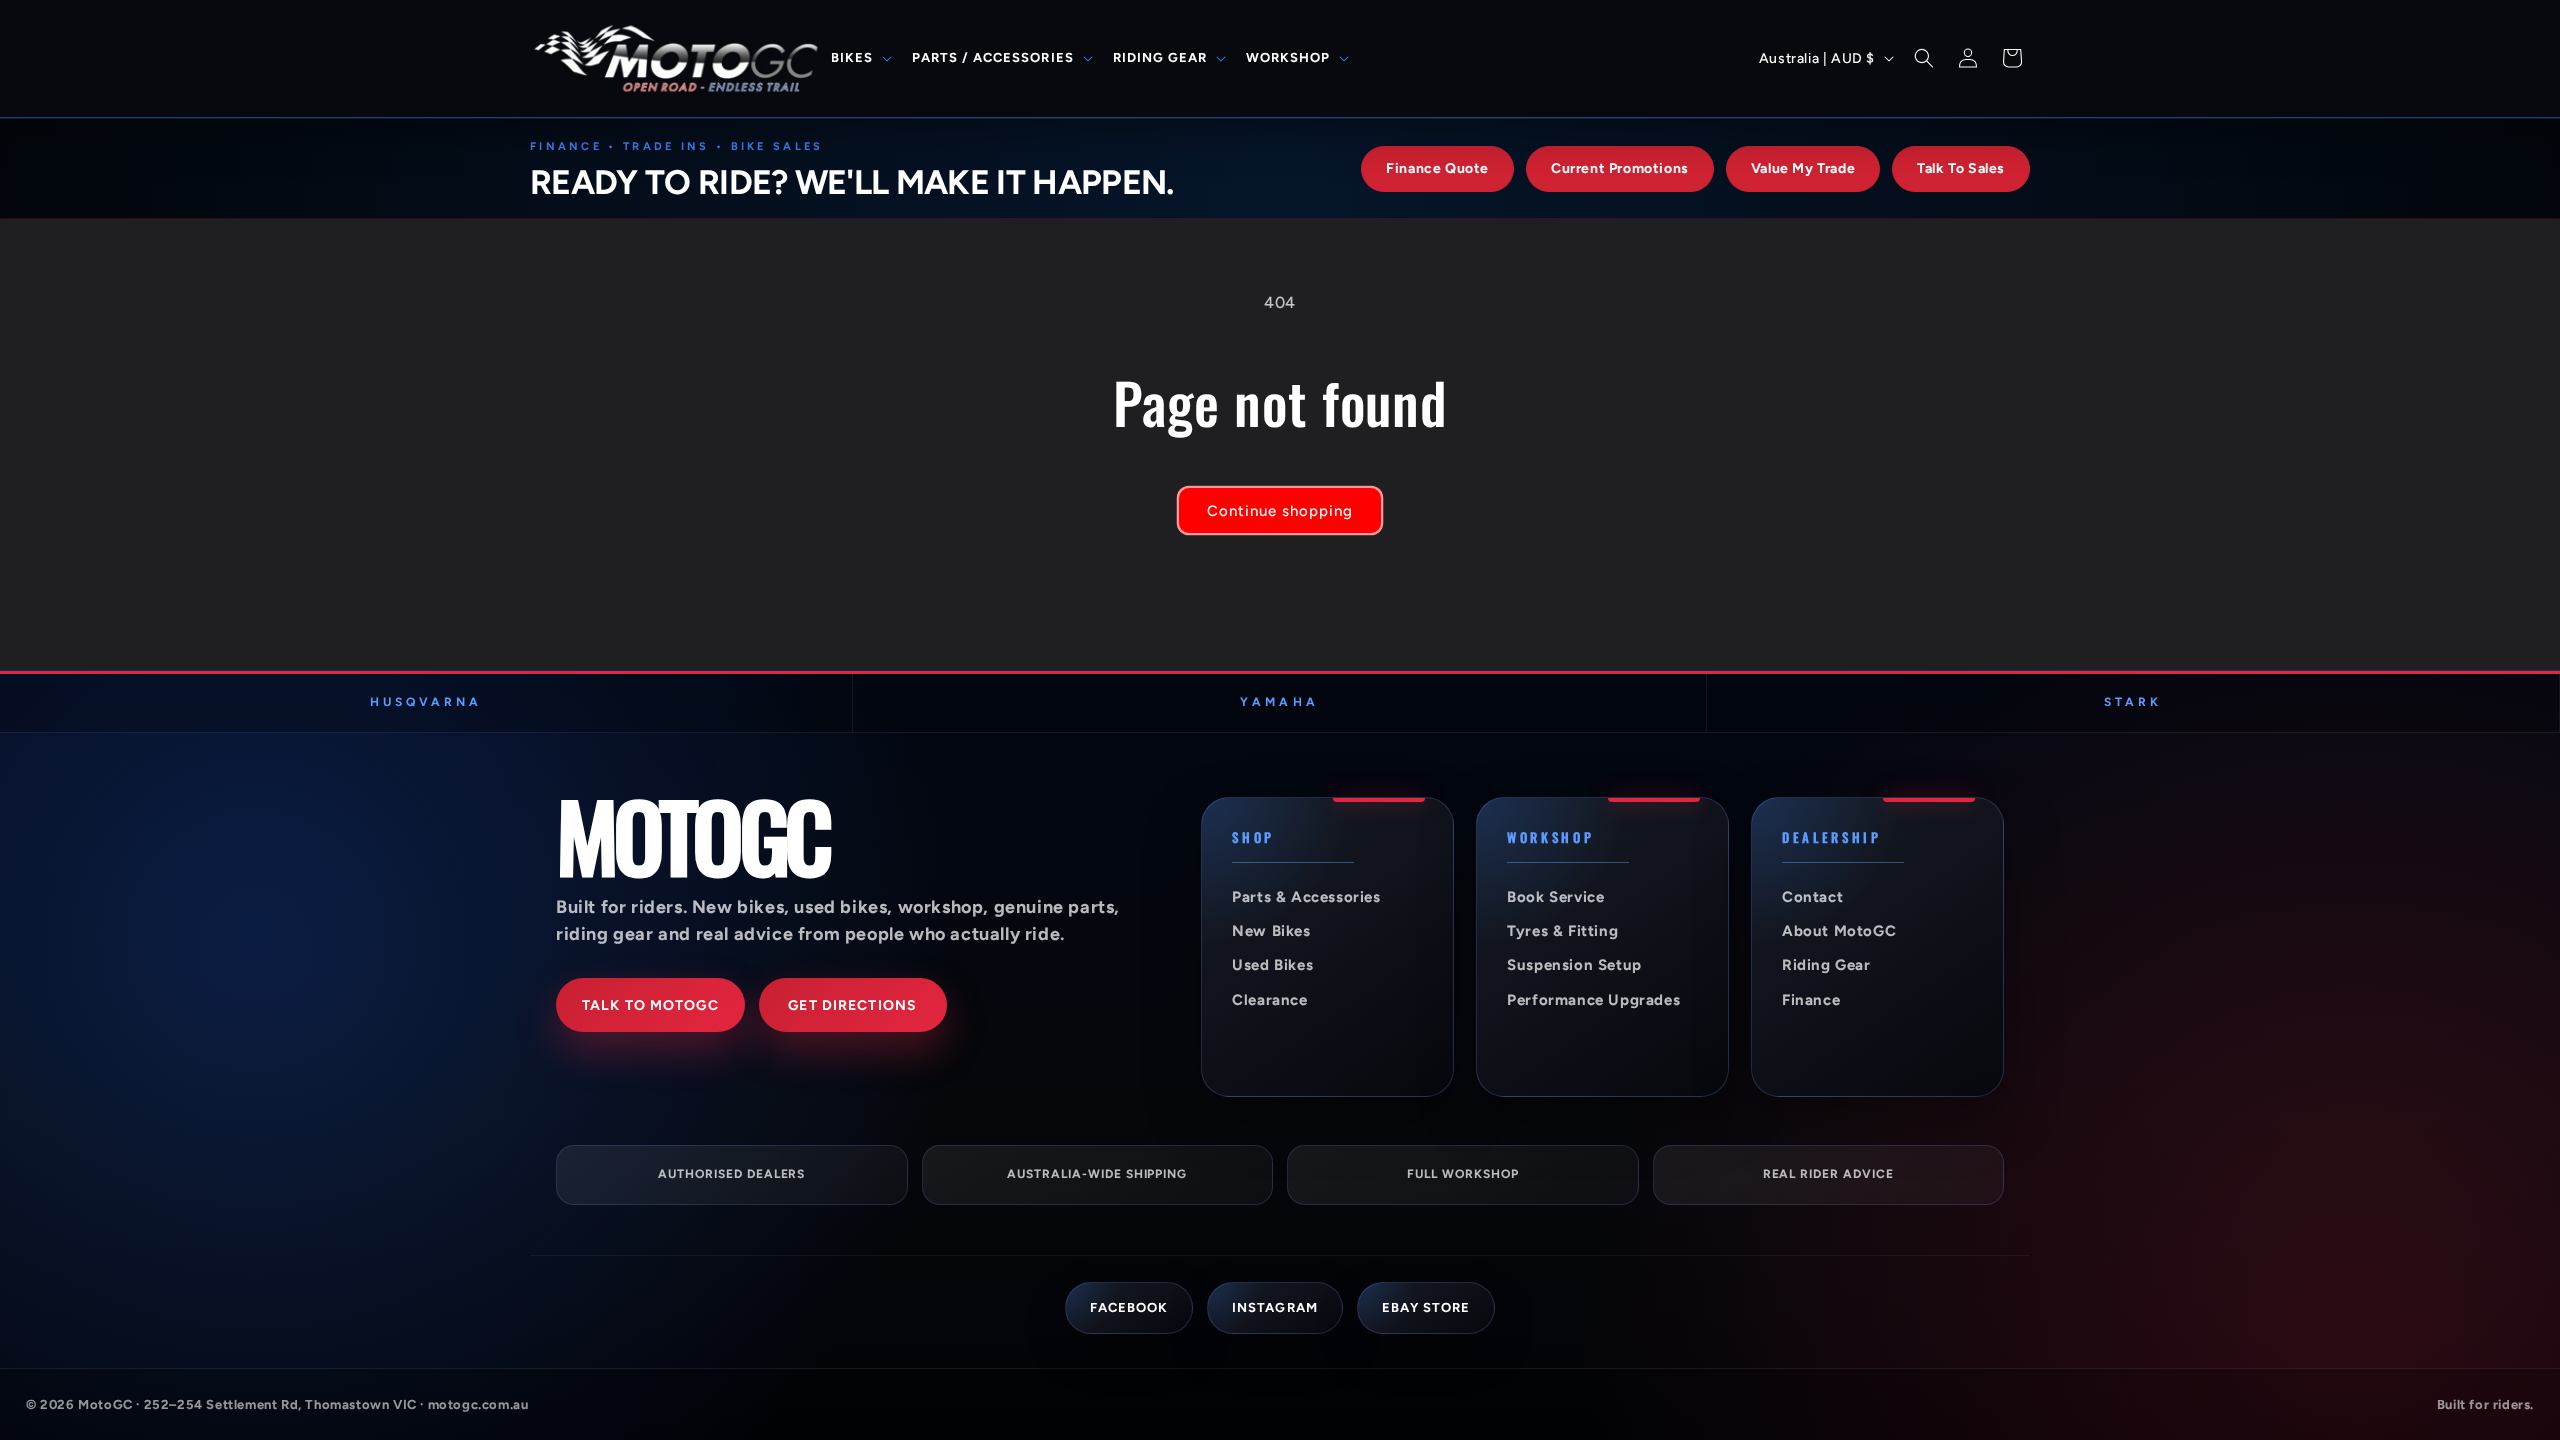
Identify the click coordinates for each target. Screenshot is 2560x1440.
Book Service (1555, 897)
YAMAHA (1279, 702)
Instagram (1274, 1307)
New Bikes (1271, 931)
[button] (859, 58)
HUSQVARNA (426, 702)
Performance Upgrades (1593, 1000)
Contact (1812, 897)
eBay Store (1426, 1307)
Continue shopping (1280, 511)
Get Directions (852, 1005)
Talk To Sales (1961, 168)
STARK (2133, 702)
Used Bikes (1272, 965)
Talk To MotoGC (650, 1005)
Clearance (1269, 1000)
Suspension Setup (1574, 965)
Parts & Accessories (1306, 897)
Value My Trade (1803, 168)
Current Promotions (1620, 168)
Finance (1811, 1000)
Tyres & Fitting (1562, 931)
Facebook (1129, 1307)
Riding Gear (1826, 965)
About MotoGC (1839, 931)
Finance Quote (1437, 168)
